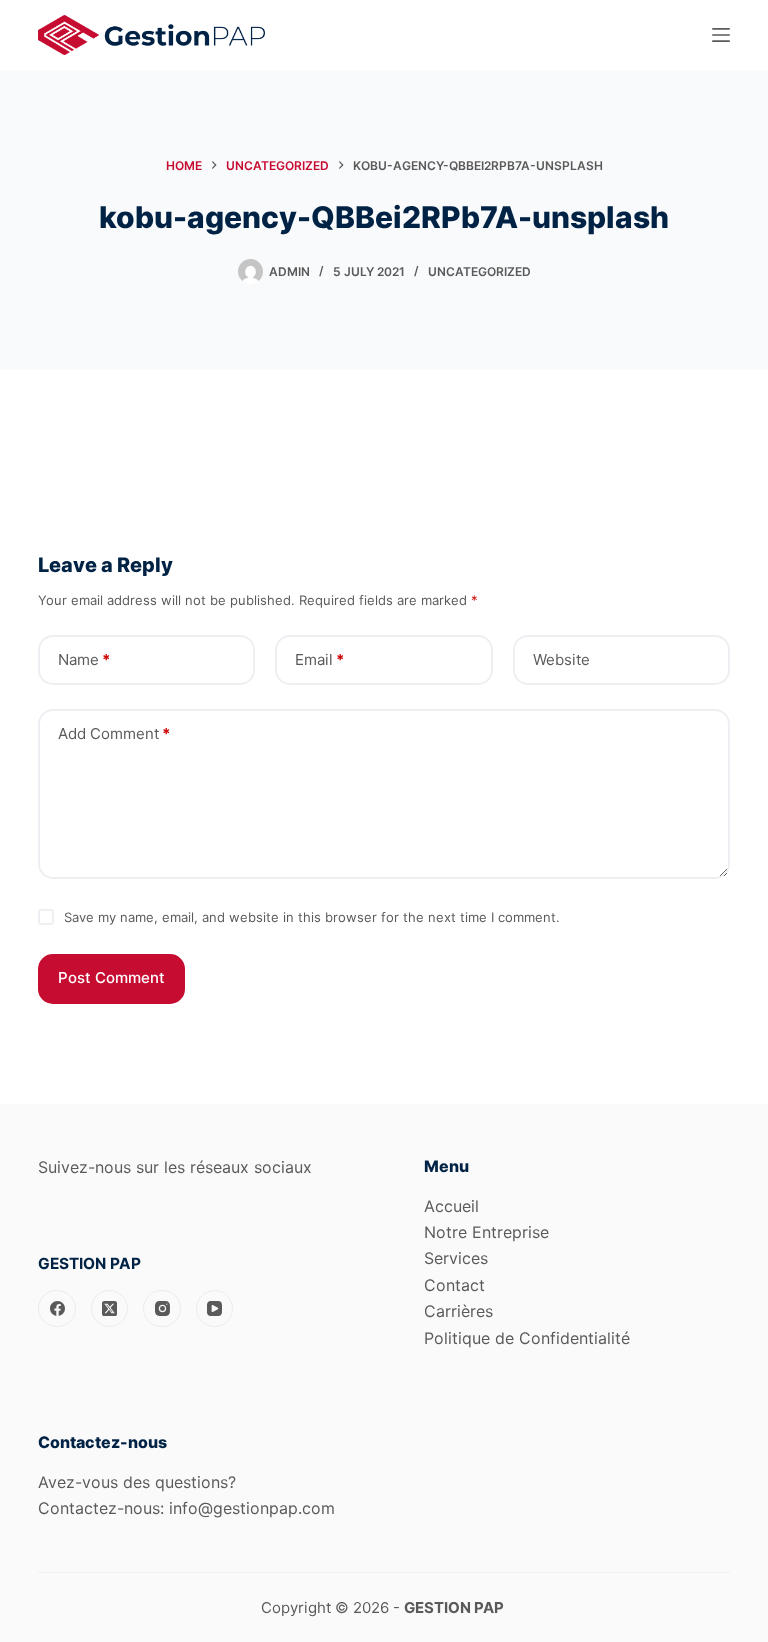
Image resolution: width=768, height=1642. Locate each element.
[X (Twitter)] (110, 1309)
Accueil (451, 1206)
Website (561, 659)
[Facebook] (57, 1309)
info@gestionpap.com (252, 1508)
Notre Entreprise (486, 1232)
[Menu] (721, 35)
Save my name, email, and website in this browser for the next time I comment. (312, 917)
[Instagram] (162, 1309)
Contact (454, 1285)
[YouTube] (215, 1309)
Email (319, 659)
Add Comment (114, 733)
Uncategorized (479, 271)
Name (84, 659)
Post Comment (111, 977)
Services (456, 1258)
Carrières (458, 1311)
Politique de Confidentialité (527, 1338)
